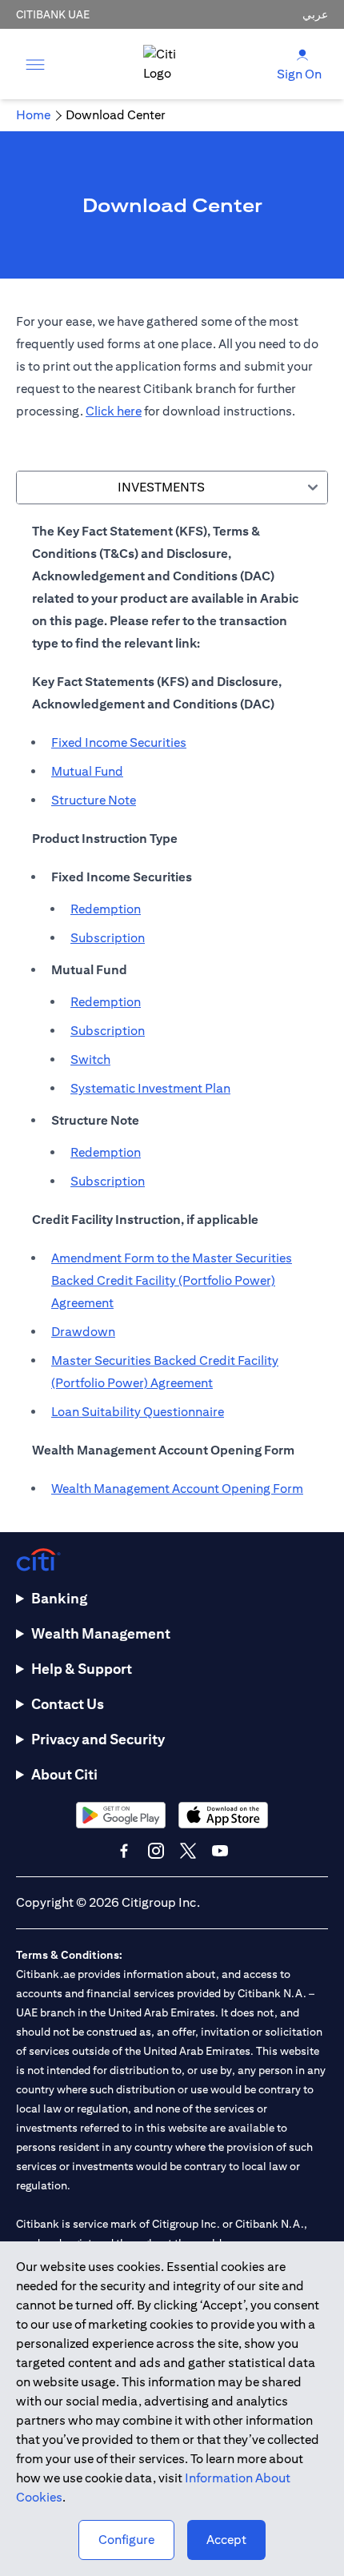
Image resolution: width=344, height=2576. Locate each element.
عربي (315, 14)
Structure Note (94, 800)
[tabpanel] (172, 1018)
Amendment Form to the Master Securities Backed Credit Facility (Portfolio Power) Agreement (172, 1280)
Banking (59, 1598)
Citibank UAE (53, 14)
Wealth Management (101, 1633)
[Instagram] (156, 1851)
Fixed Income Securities (119, 742)
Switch (90, 1059)
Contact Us (68, 1704)
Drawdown (83, 1332)
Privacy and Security (98, 1739)
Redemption (106, 909)
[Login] (302, 54)
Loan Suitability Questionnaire (138, 1412)
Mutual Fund (87, 771)
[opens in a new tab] (121, 1815)
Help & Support (82, 1669)
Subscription (108, 938)
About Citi (64, 1774)
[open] (35, 64)
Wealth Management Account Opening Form (177, 1489)
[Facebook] (124, 1851)
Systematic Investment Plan (150, 1088)
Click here (114, 411)
